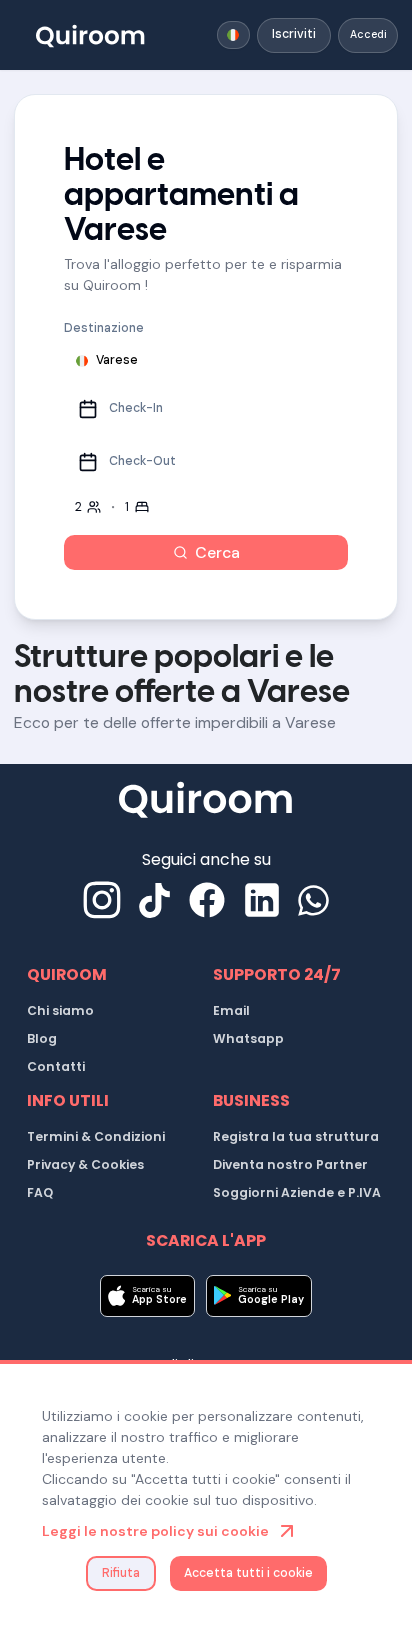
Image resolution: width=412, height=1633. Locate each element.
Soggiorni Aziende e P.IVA (297, 1192)
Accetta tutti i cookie (248, 1573)
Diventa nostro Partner (290, 1164)
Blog (42, 1038)
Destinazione (104, 328)
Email (231, 1010)
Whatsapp (248, 1038)
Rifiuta (121, 1573)
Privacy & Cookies (85, 1164)
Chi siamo (60, 1010)
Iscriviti (294, 34)
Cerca (217, 552)
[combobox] (234, 35)
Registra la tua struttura (296, 1136)
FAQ (40, 1192)
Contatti (56, 1066)
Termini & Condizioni (96, 1136)
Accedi (368, 34)
